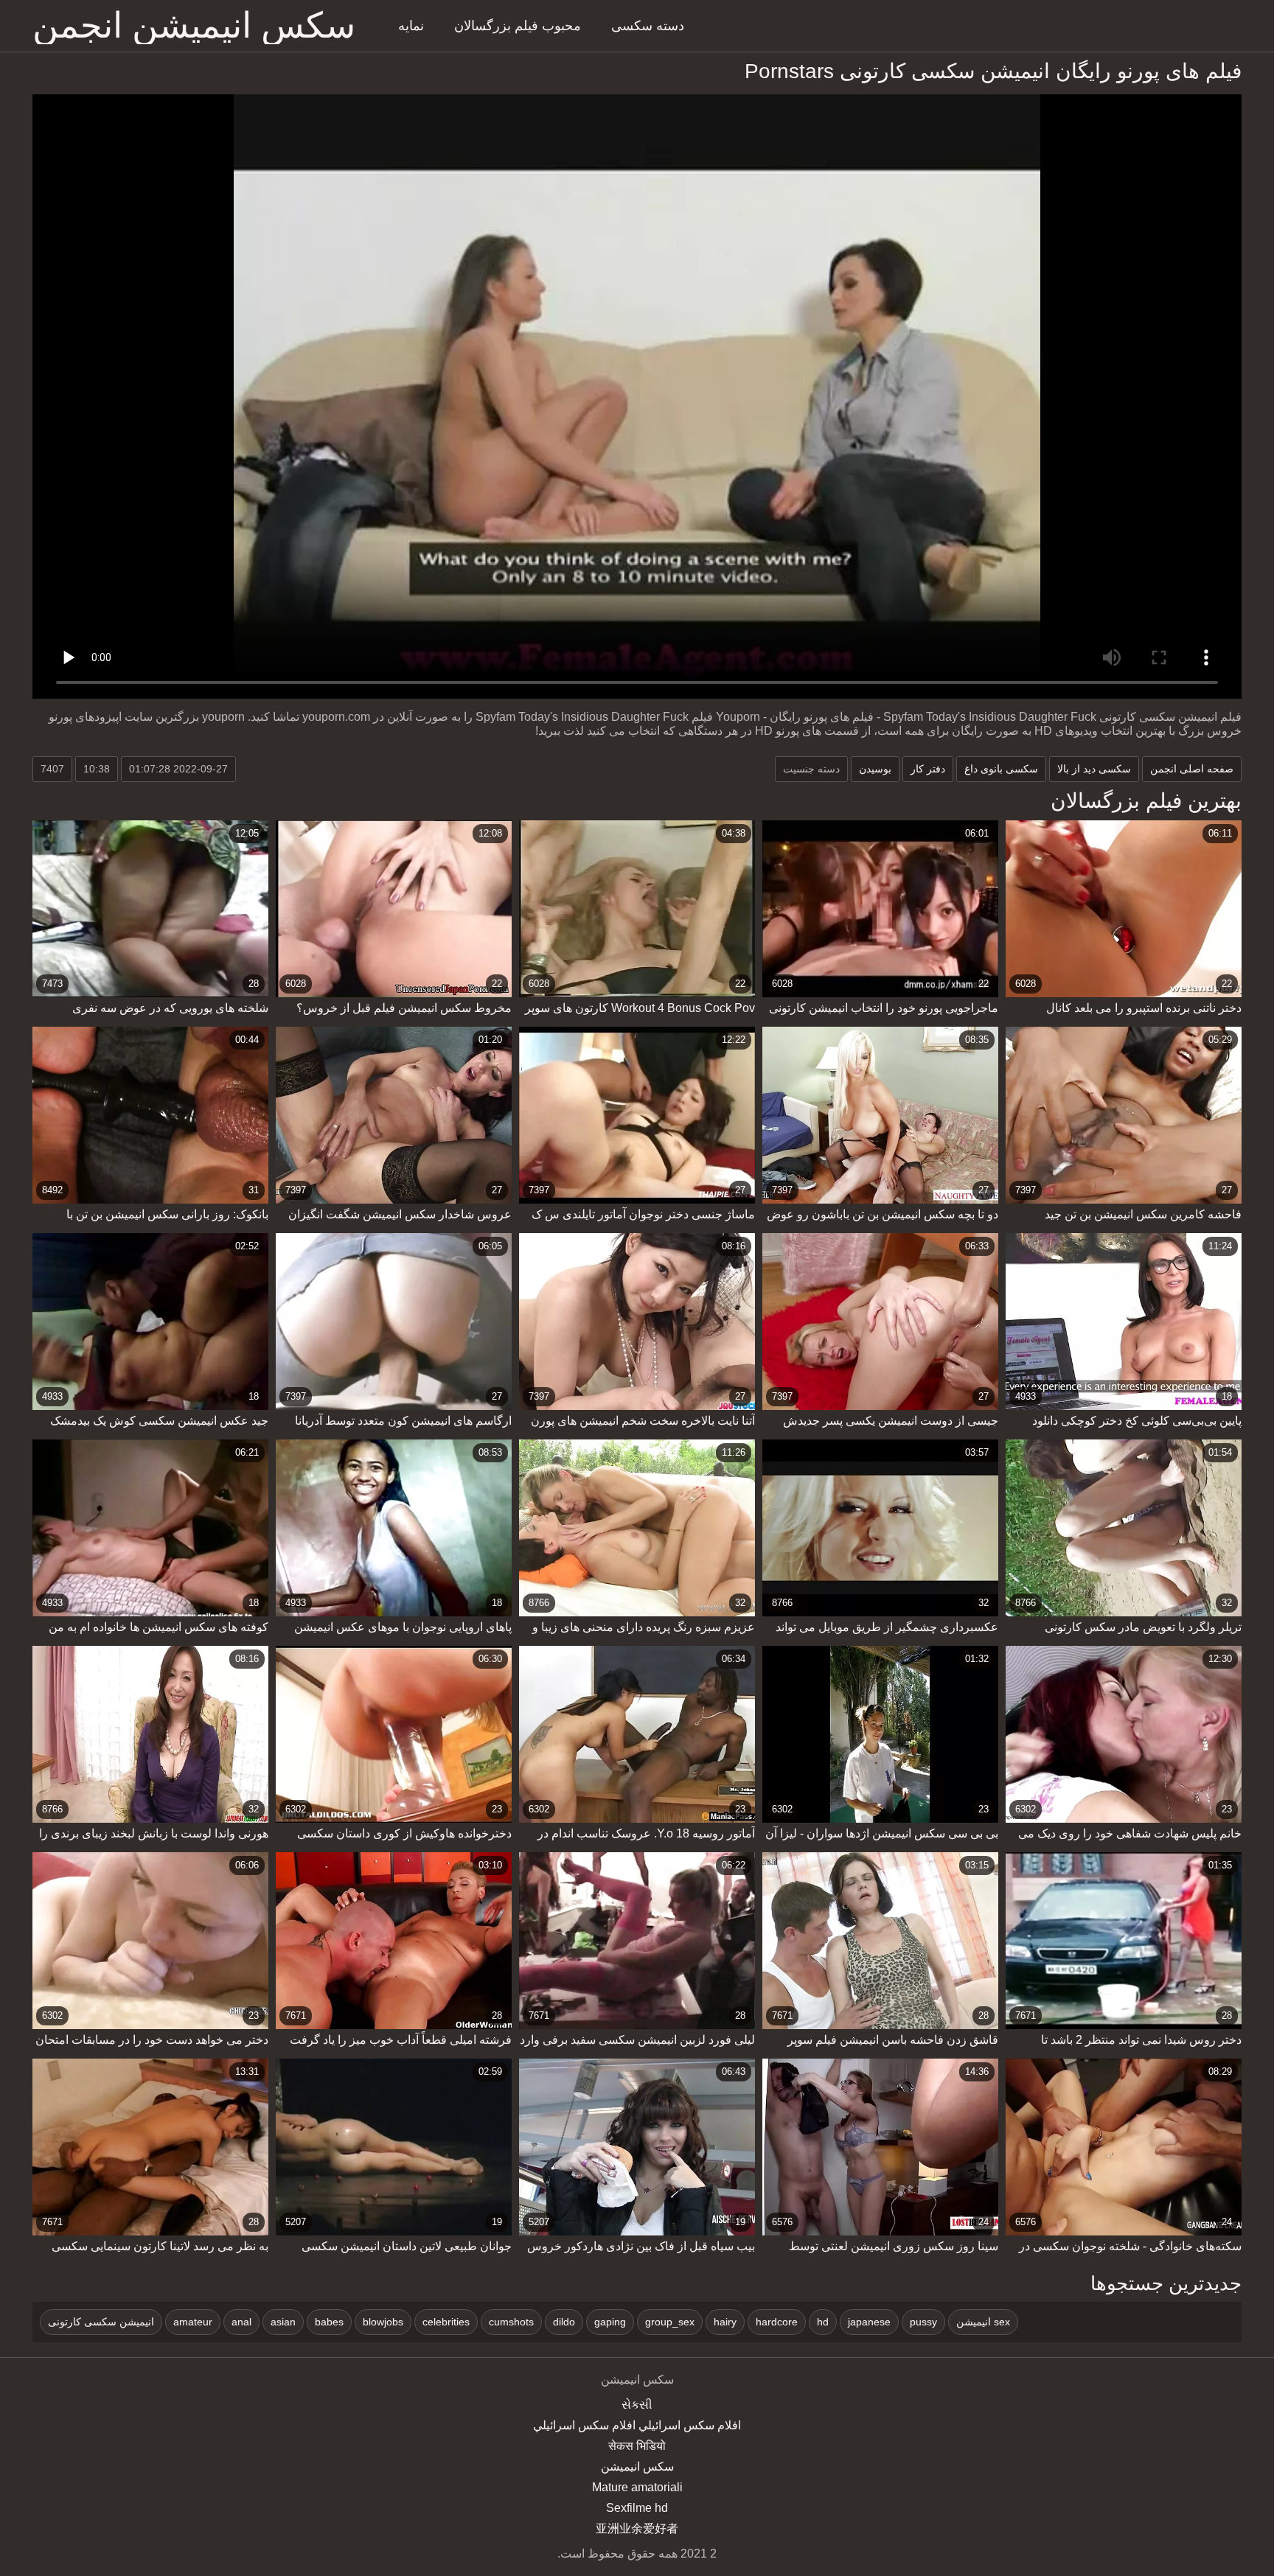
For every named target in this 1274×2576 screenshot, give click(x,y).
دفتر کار (928, 769)
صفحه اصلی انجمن (1192, 769)
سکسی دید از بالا (1094, 769)
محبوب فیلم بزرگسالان (518, 26)
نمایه (411, 26)
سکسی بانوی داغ (1001, 769)
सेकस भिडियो (637, 2446)
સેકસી (637, 2405)
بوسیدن (875, 769)
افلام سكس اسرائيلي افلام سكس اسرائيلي (637, 2425)
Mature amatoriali (637, 2487)
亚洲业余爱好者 (637, 2528)
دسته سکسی (648, 26)
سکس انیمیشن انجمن (194, 26)
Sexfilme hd (637, 2508)
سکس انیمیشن (637, 2467)
